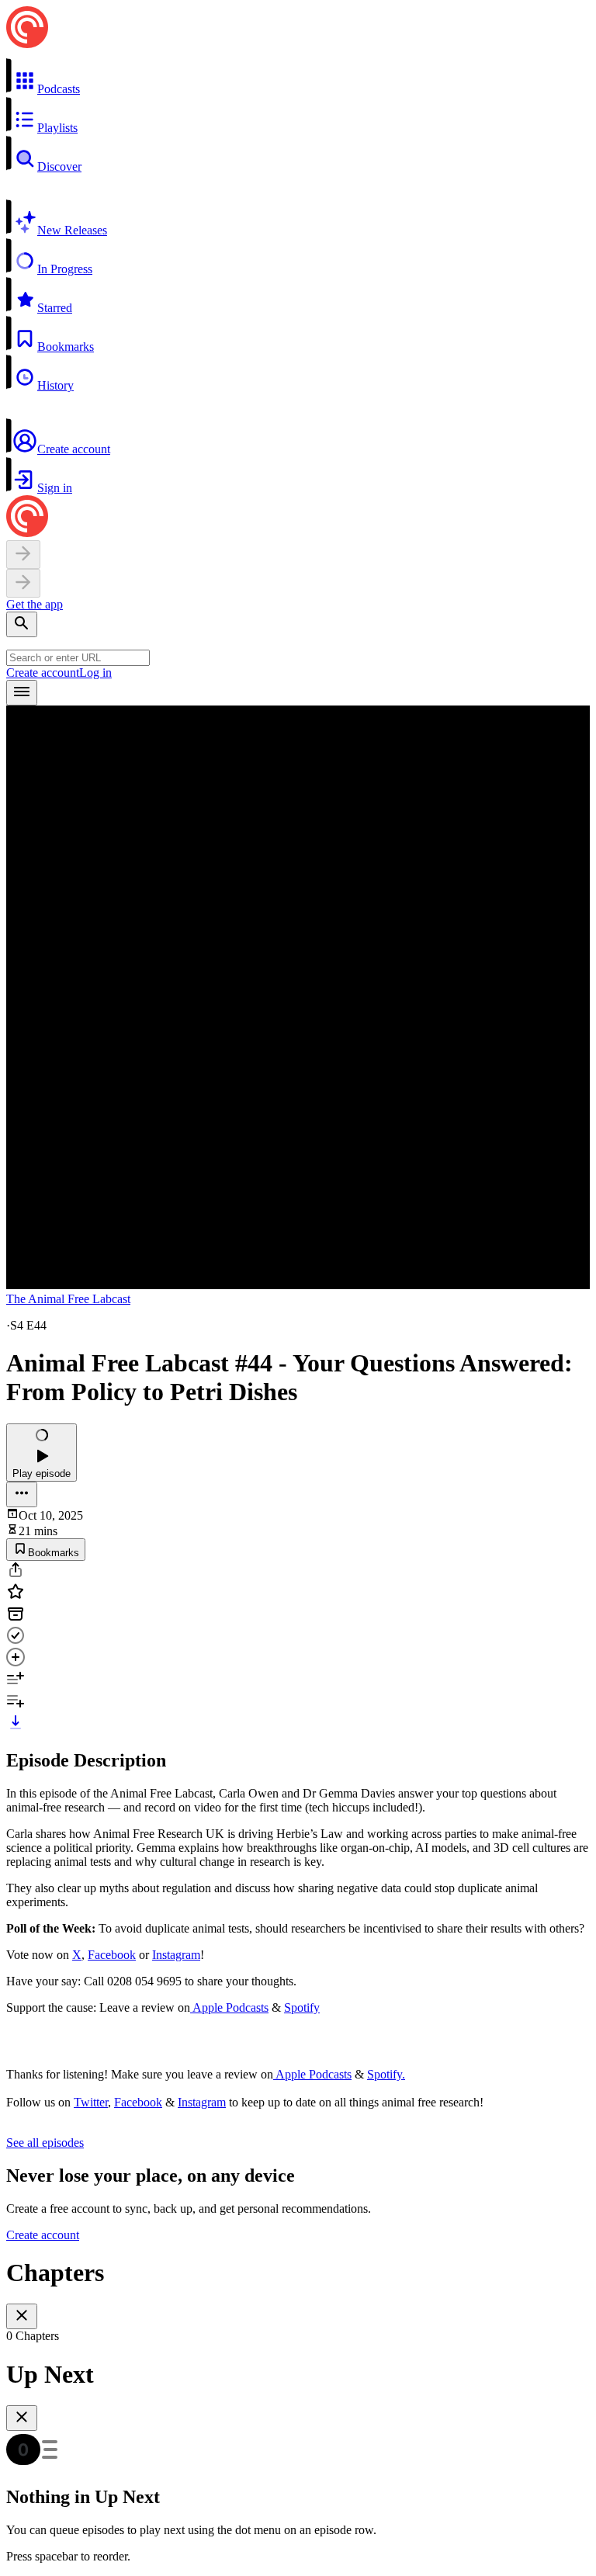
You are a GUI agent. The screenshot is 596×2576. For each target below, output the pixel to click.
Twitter (91, 2102)
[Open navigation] (22, 693)
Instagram (176, 1955)
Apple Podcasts (229, 2007)
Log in (95, 673)
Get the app (35, 604)
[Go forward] (23, 583)
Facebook (112, 1955)
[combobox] (78, 658)
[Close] (22, 2316)
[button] (298, 77)
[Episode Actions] (22, 1494)
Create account (43, 673)
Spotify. (386, 2074)
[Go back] (23, 555)
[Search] (22, 624)
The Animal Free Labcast (68, 1299)
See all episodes (45, 2143)
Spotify (302, 2007)
